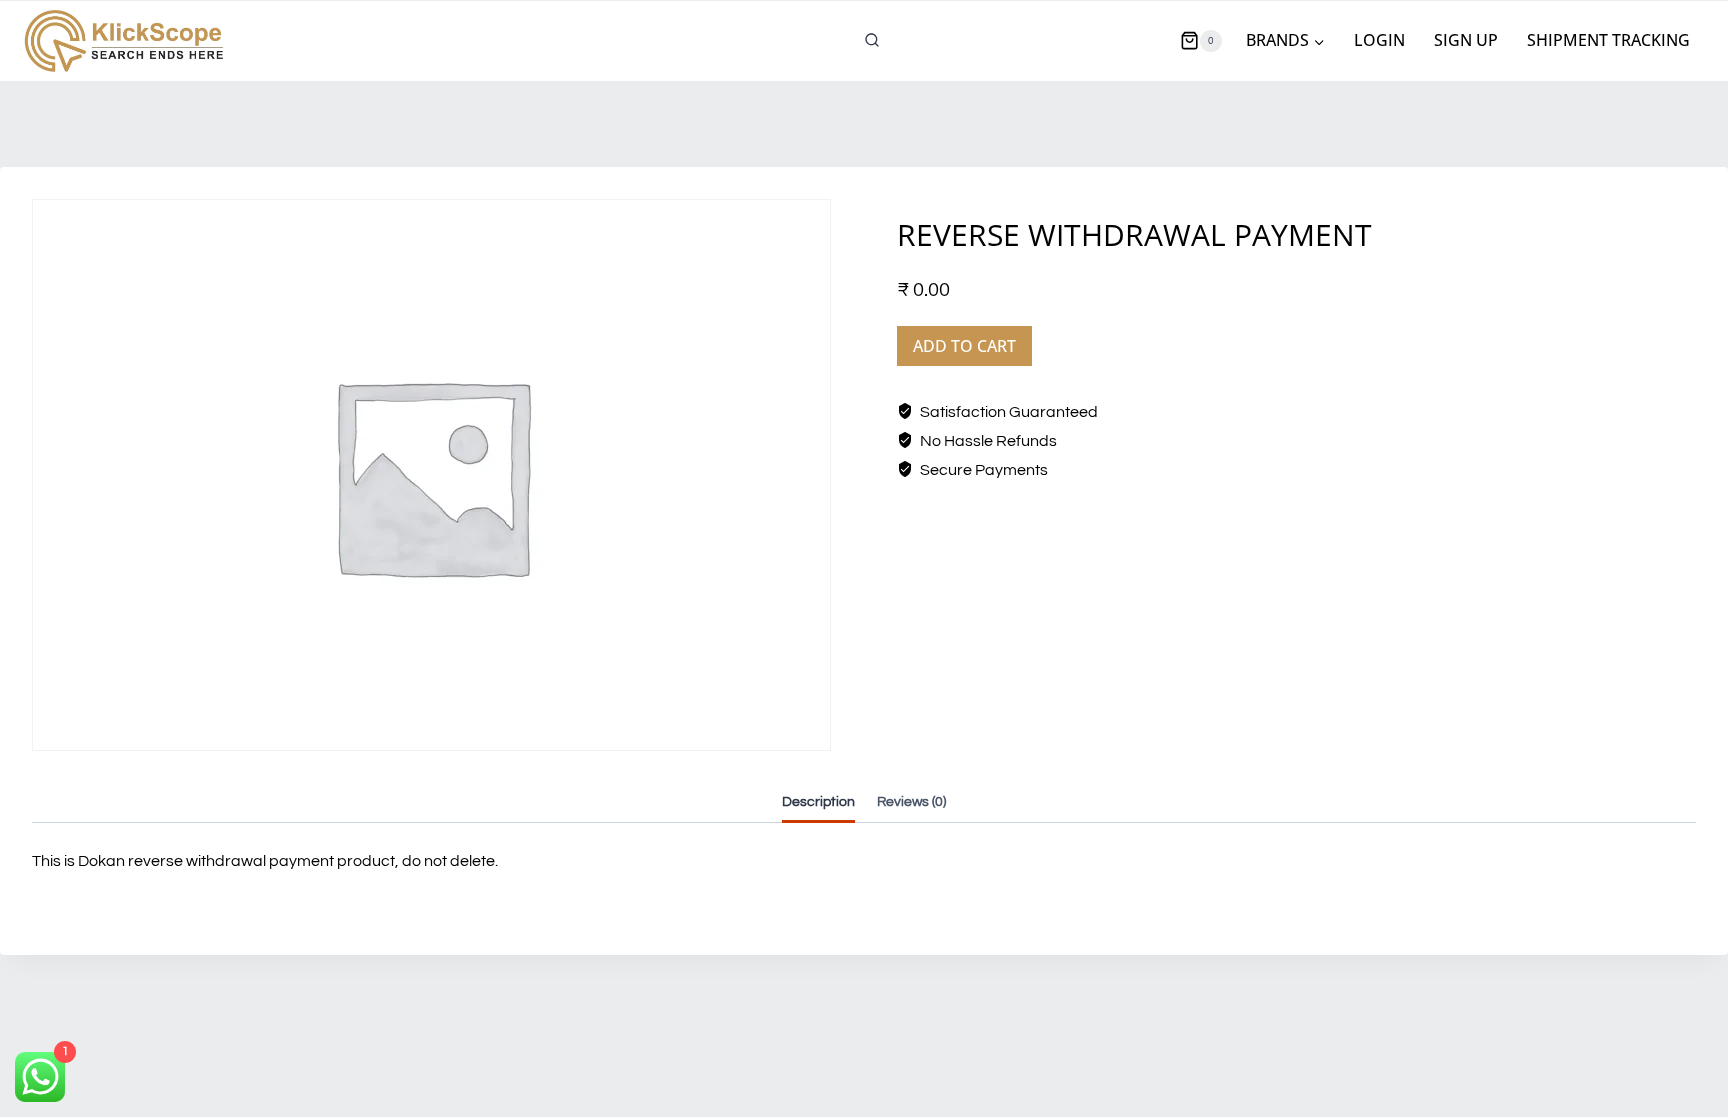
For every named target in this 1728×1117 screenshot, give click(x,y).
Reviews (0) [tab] (911, 801)
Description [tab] (818, 801)
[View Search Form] (872, 41)
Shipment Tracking (1608, 40)
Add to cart (964, 346)
